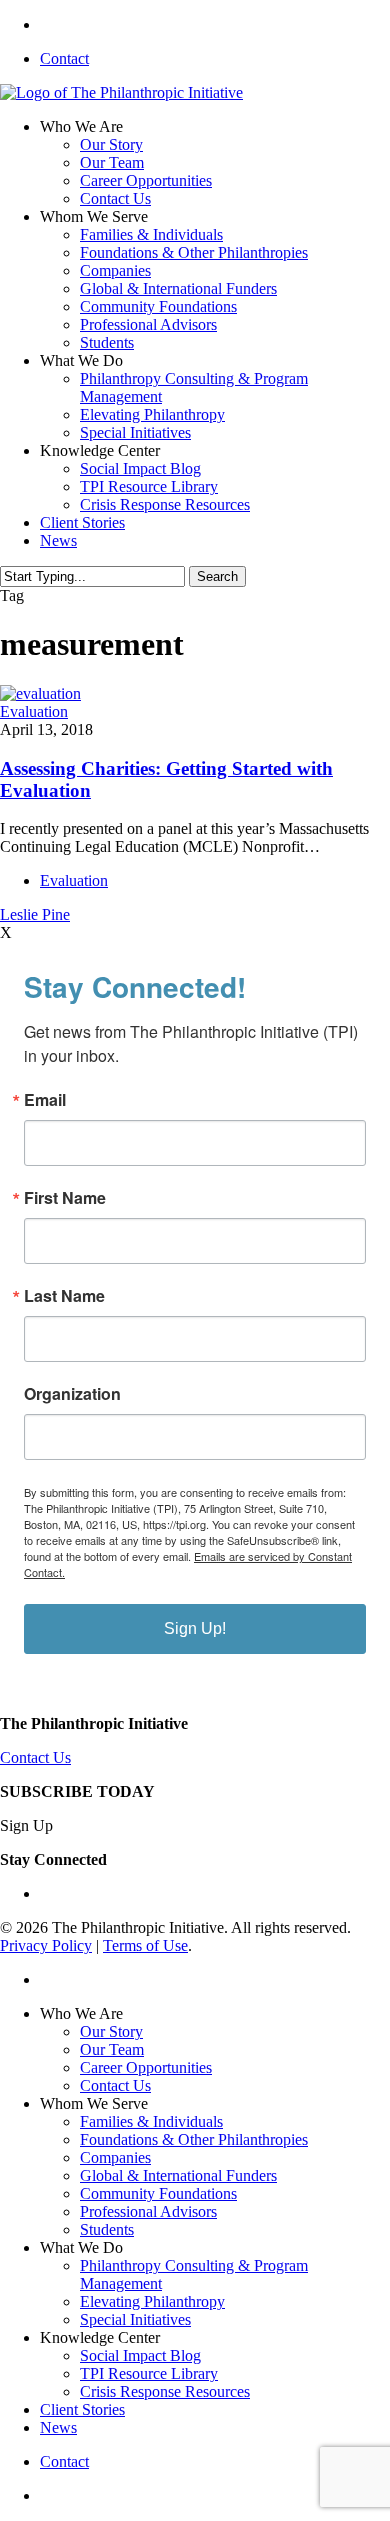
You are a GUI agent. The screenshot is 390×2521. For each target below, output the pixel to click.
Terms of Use (145, 1945)
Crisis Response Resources (165, 2391)
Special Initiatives (135, 2319)
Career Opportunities (146, 2067)
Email (45, 1100)
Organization (72, 1394)
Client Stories (82, 2409)
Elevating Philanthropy (152, 2301)
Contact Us (35, 1757)
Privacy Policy (46, 1945)
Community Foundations (158, 2193)
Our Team (112, 2049)
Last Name (64, 1296)
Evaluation (34, 711)
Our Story (111, 2031)
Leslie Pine (35, 914)
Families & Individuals (151, 2121)
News (58, 2427)
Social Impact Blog (140, 2355)
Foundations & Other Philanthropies (194, 2139)
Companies (115, 2157)
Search (217, 576)
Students (107, 2229)
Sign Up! (195, 1628)
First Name (65, 1198)
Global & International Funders (178, 2175)
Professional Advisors (148, 2211)
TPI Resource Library (149, 2373)
